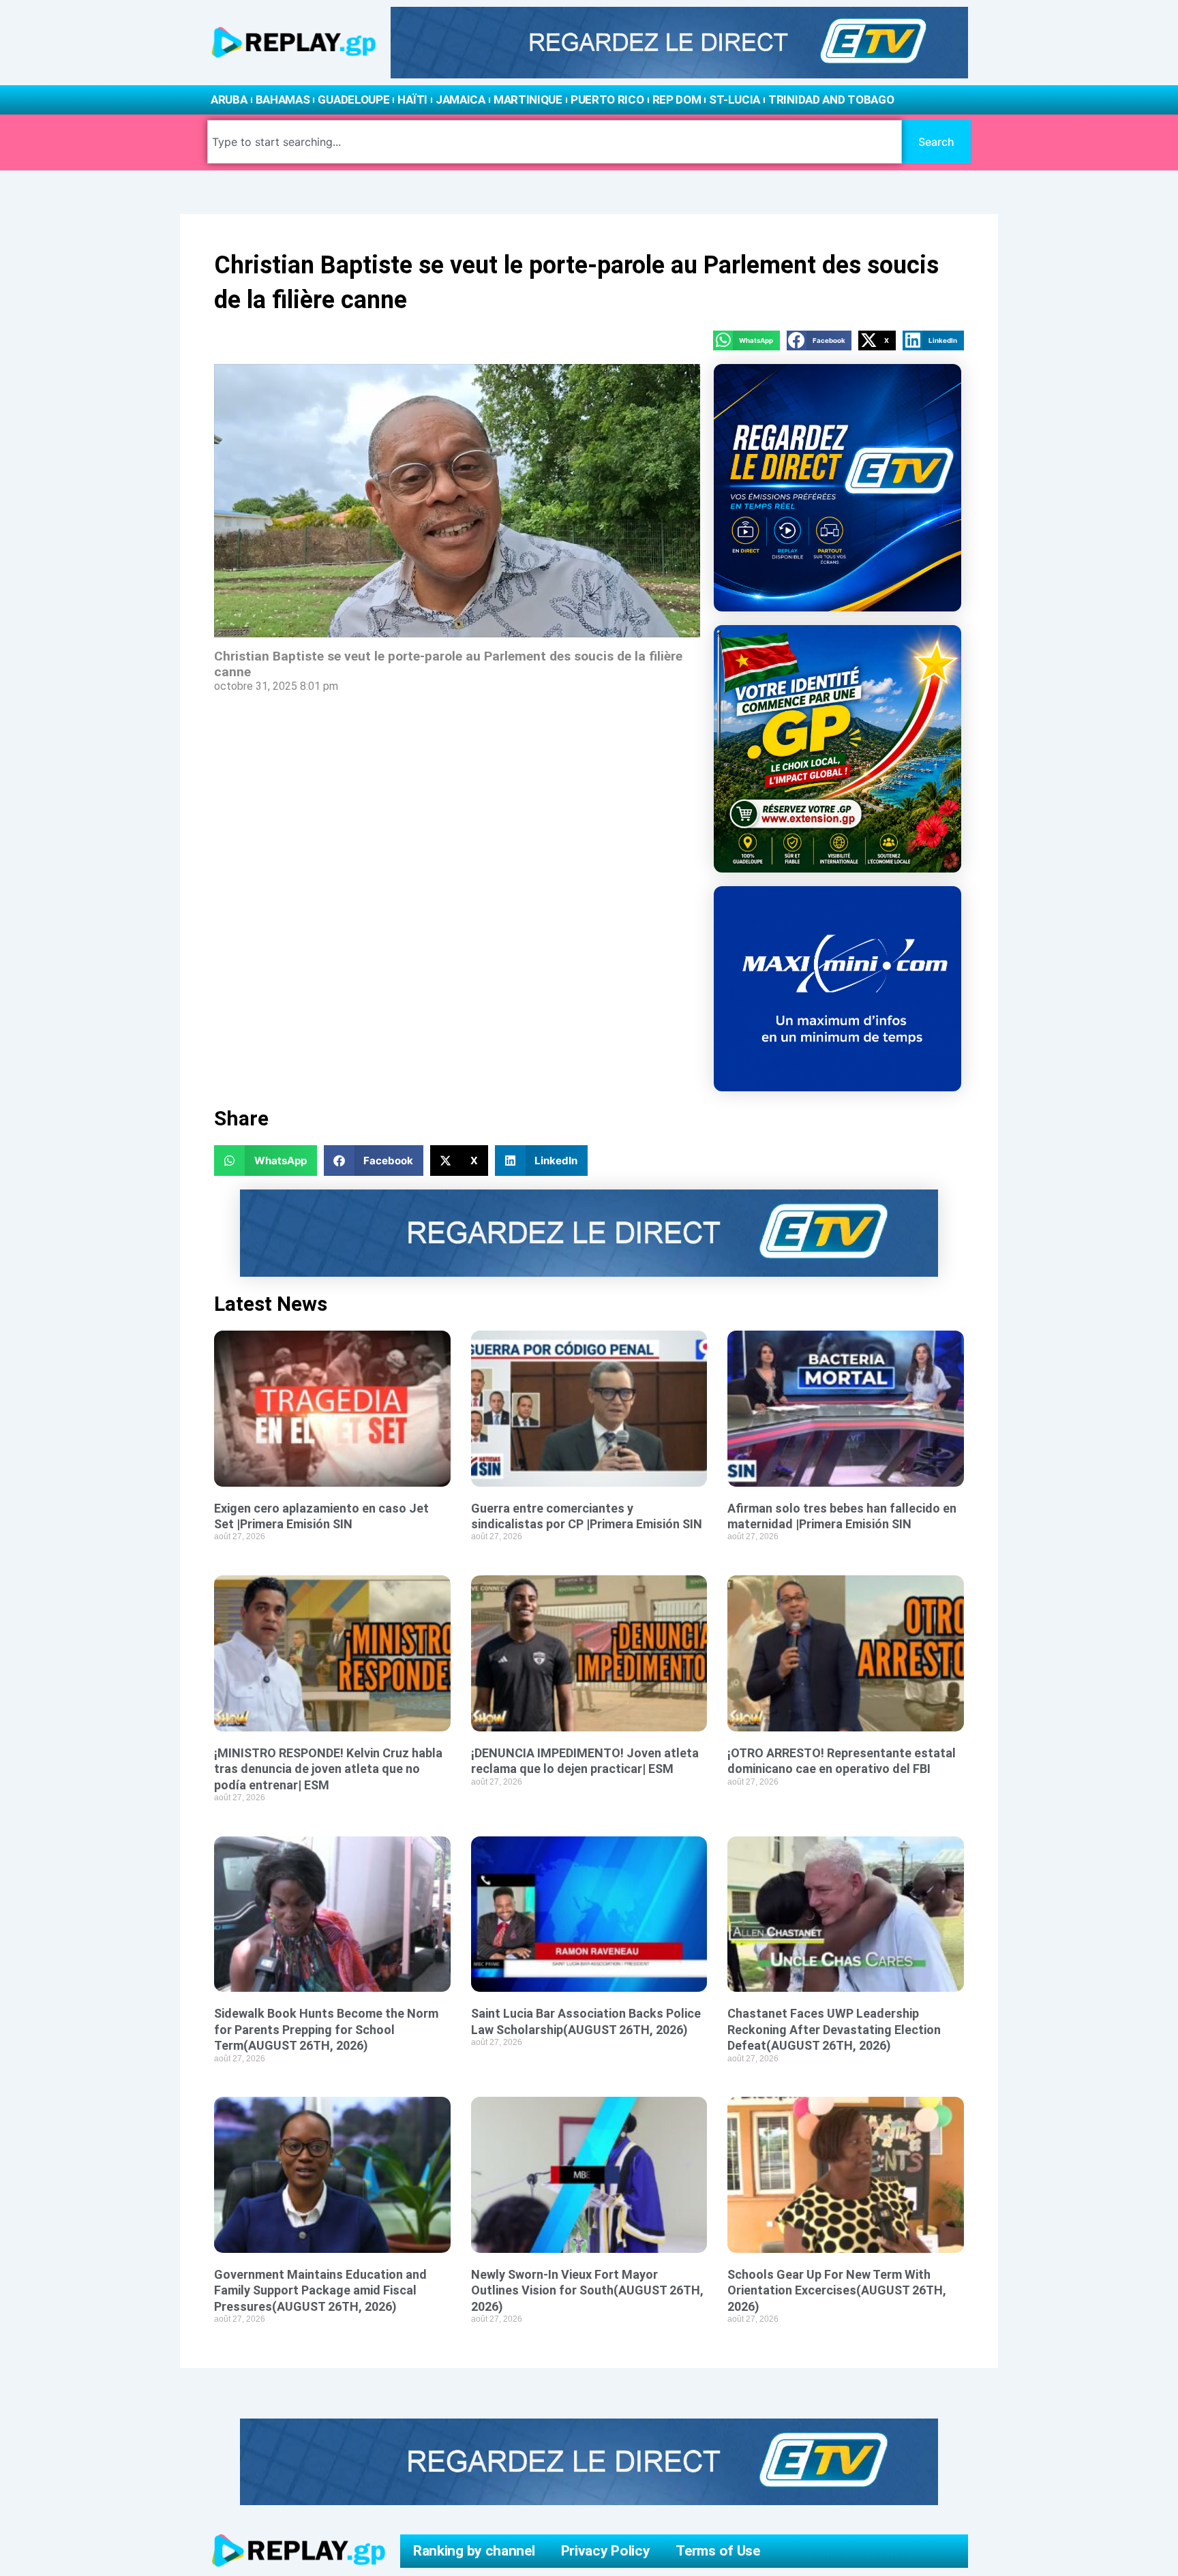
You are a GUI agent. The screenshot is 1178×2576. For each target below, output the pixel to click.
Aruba (229, 100)
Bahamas (283, 100)
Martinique (528, 100)
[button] (746, 340)
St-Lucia (735, 100)
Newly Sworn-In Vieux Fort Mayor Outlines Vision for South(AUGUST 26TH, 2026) (587, 2290)
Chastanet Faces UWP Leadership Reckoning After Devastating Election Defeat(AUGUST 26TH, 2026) (834, 2029)
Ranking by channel (474, 2551)
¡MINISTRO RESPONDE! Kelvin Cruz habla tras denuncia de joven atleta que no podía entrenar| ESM (328, 1769)
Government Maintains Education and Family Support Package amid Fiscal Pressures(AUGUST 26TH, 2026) (320, 2290)
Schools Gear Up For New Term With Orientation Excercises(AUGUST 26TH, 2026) (837, 2290)
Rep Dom (677, 100)
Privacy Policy (606, 2551)
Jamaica (460, 100)
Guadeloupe (353, 100)
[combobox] (555, 142)
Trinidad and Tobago (831, 100)
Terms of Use (718, 2551)
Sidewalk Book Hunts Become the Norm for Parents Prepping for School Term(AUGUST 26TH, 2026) (326, 2029)
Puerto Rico (607, 100)
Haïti (412, 100)
